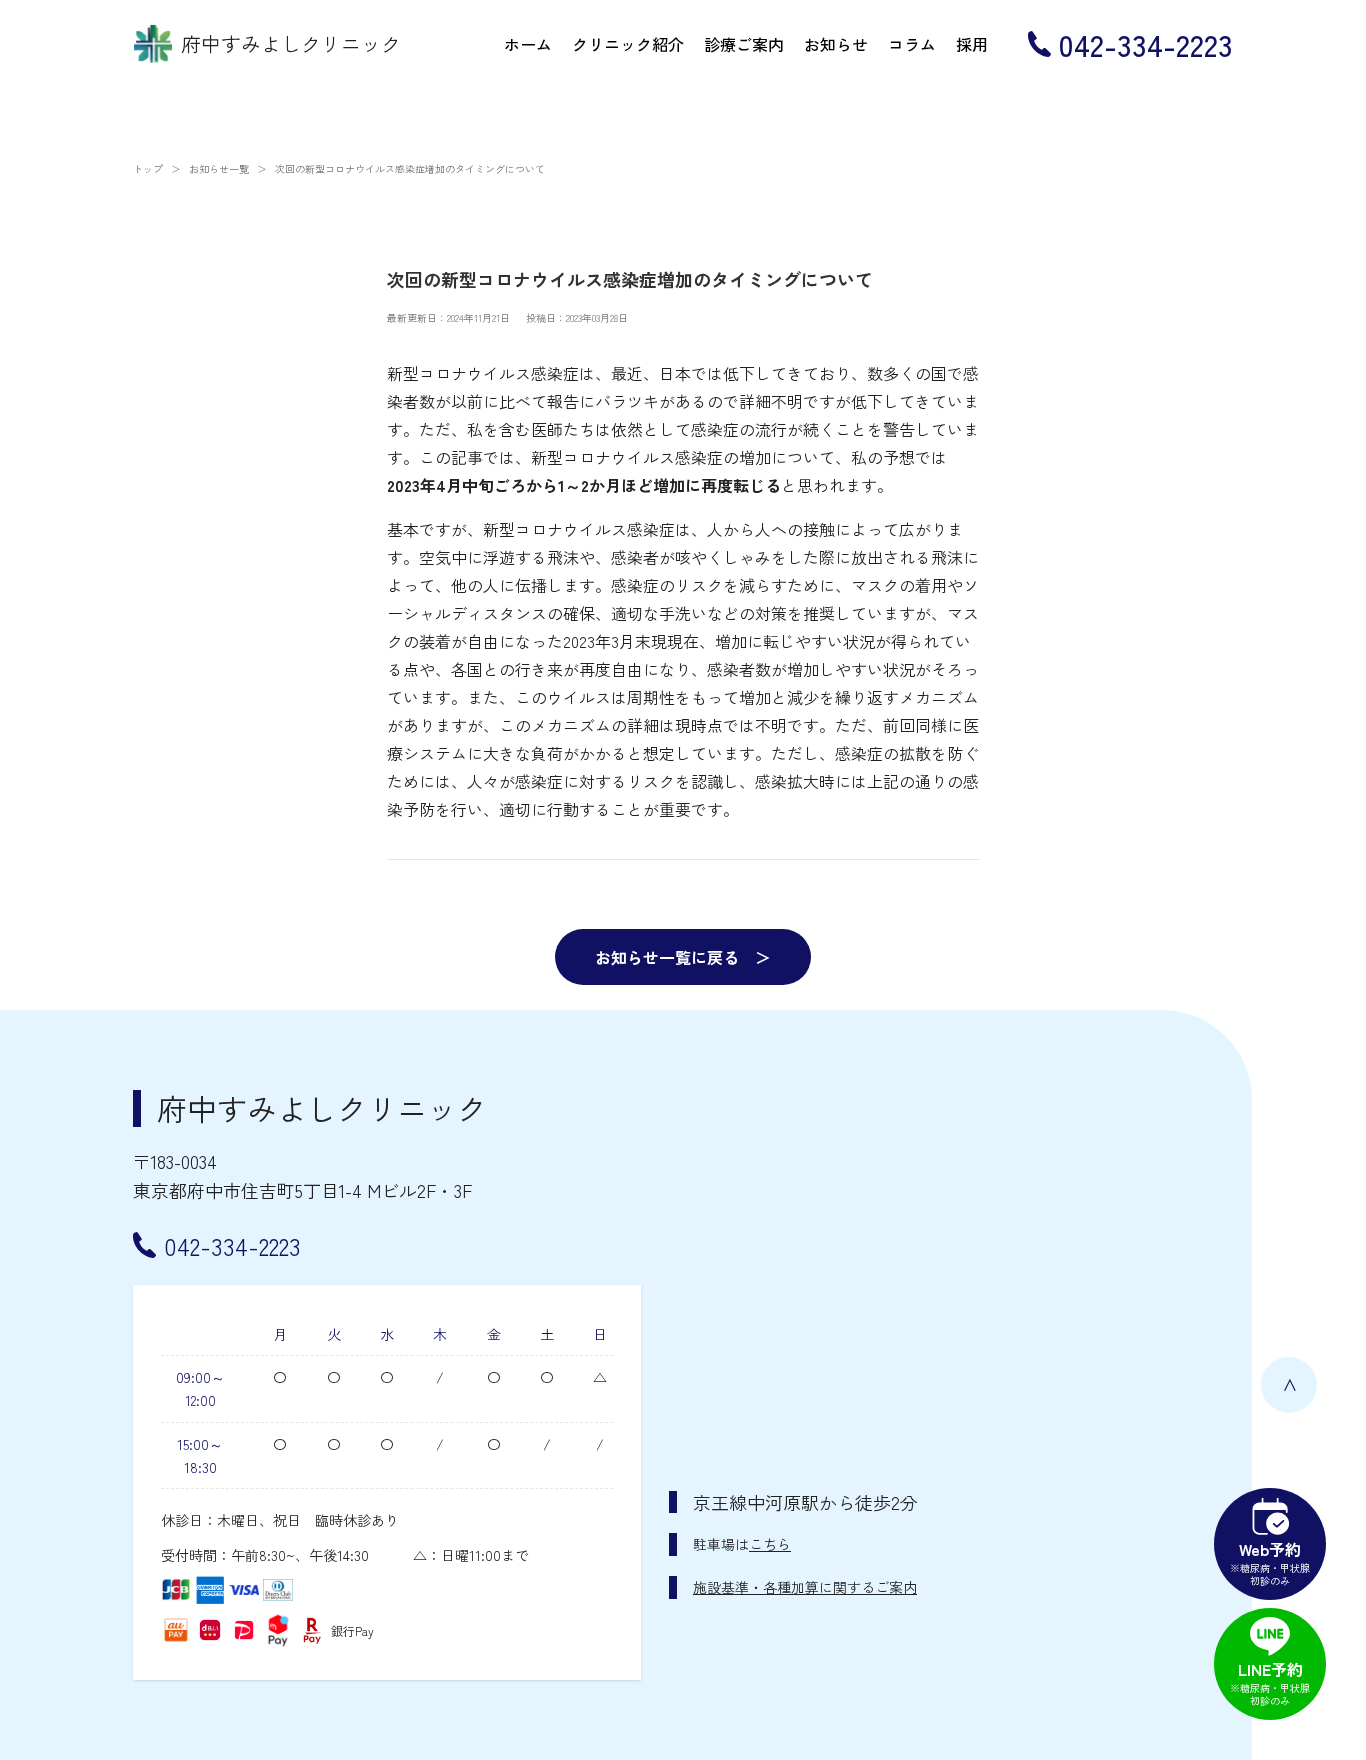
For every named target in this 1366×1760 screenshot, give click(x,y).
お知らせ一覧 (219, 168)
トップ (148, 168)
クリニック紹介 (628, 44)
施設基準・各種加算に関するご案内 (805, 1587)
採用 (972, 44)
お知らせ (836, 44)
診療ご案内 (744, 44)
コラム (912, 44)
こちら (770, 1544)
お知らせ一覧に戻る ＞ (683, 957)
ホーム (528, 44)
